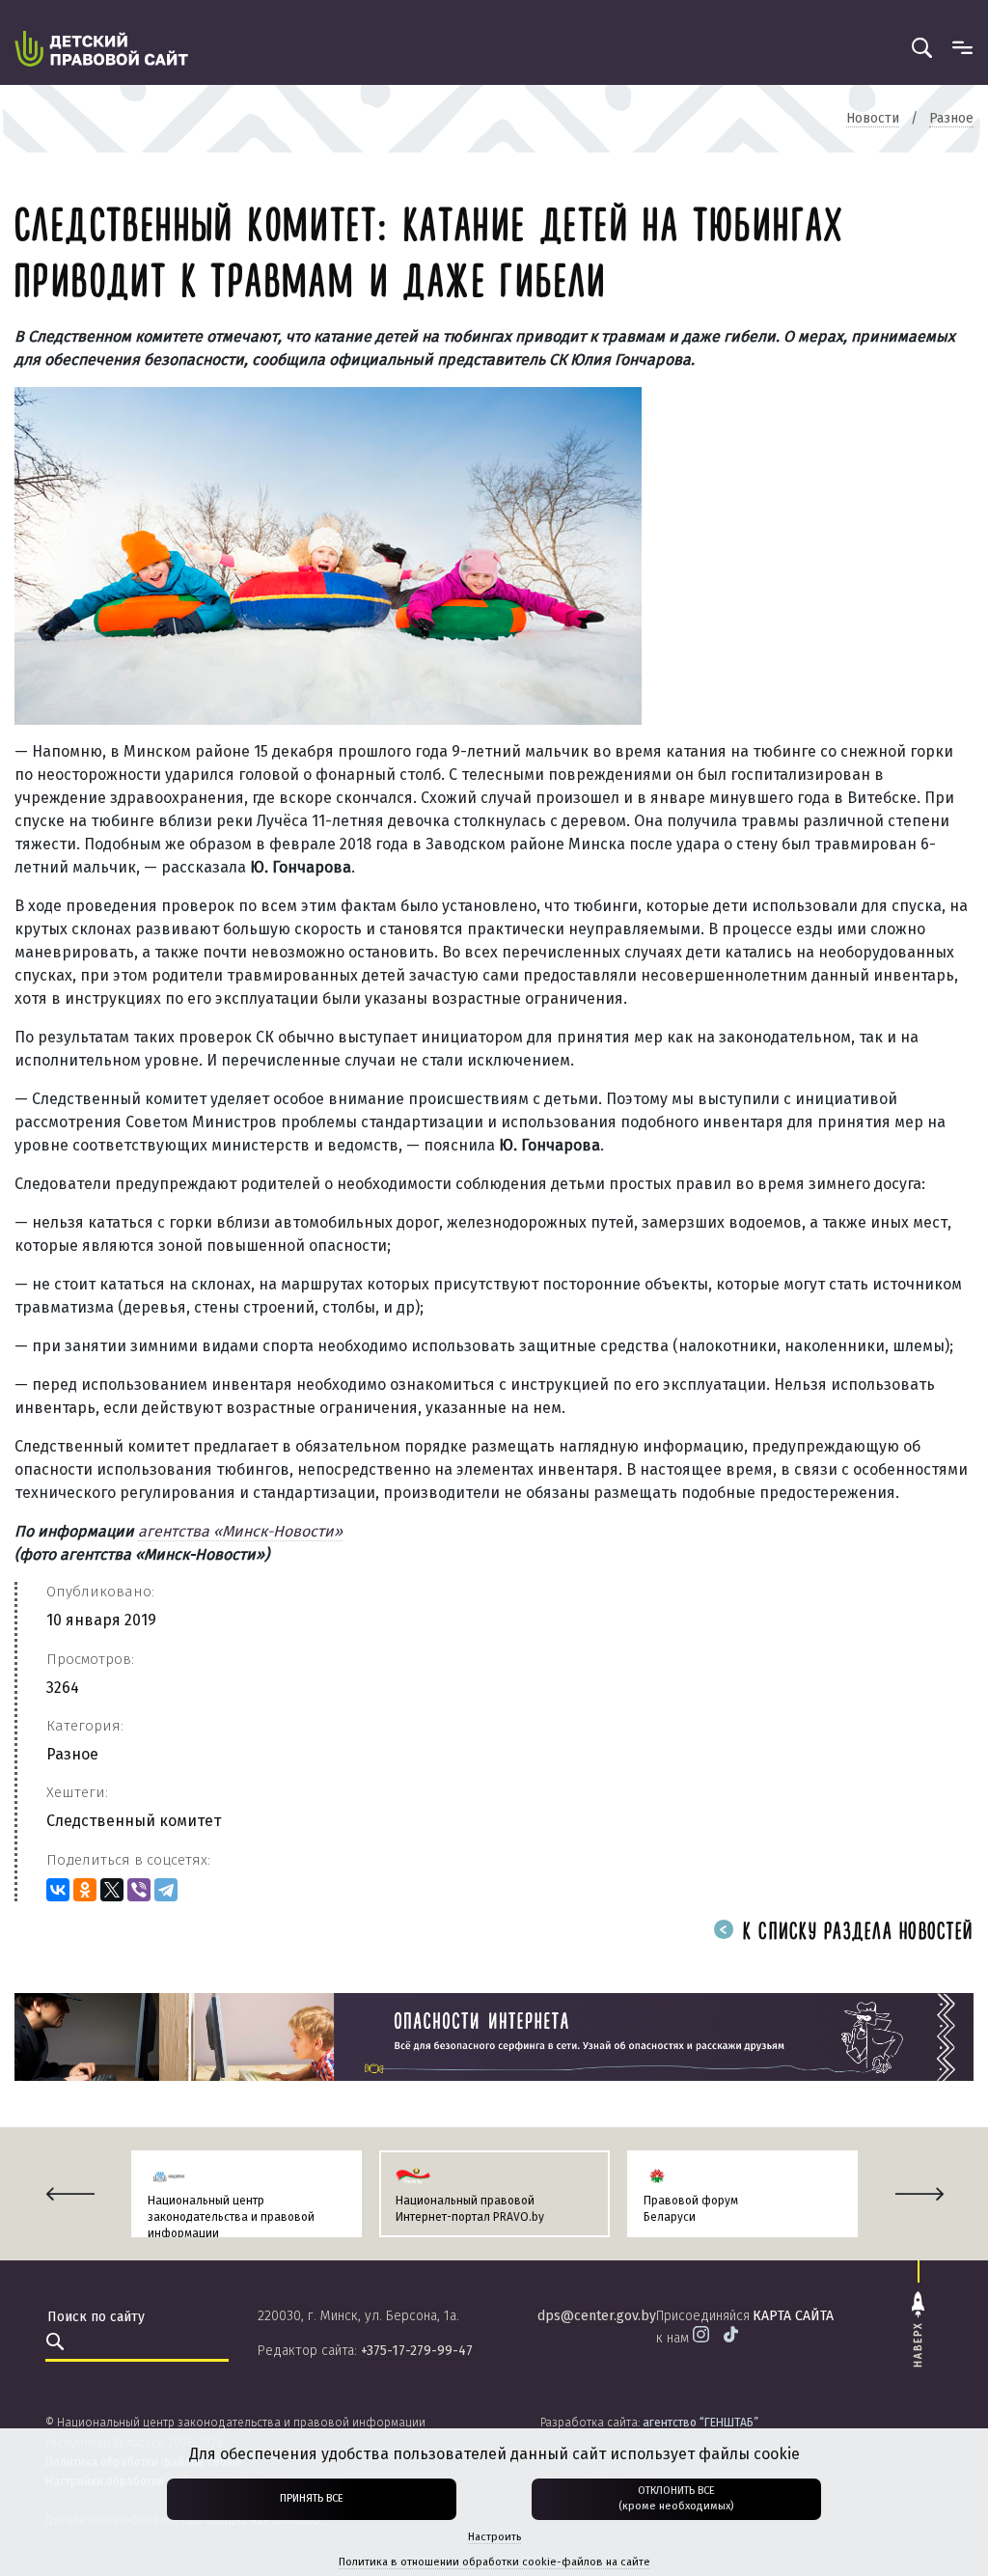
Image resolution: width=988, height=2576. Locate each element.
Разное (72, 1754)
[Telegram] (166, 1890)
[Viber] (139, 1890)
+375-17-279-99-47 (417, 2351)
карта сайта (793, 2316)
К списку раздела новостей (855, 1933)
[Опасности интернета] (494, 2036)
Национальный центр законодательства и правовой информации (231, 2217)
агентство (700, 2423)
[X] (112, 1890)
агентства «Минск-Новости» (240, 1531)
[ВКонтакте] (58, 1890)
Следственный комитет (134, 1821)
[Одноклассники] (85, 1890)
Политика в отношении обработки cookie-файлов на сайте (494, 2562)
